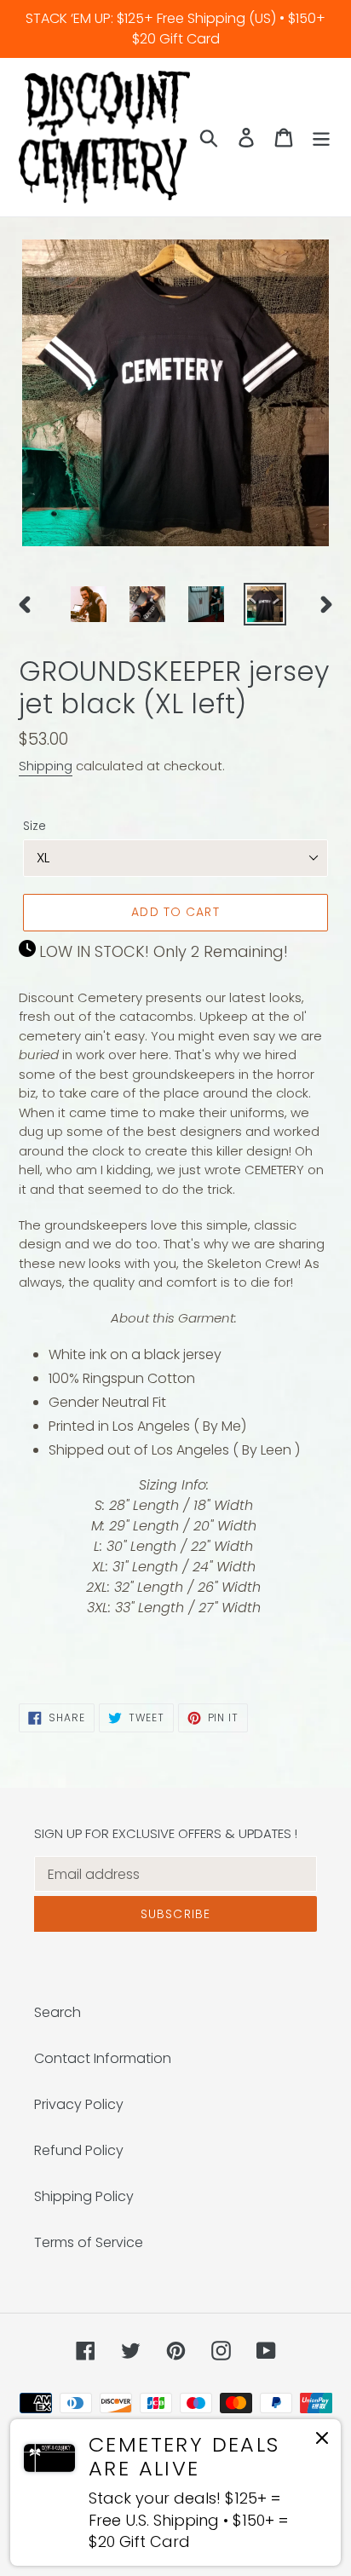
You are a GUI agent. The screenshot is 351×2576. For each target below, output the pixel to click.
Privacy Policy (79, 2104)
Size (35, 826)
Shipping (46, 766)
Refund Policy (79, 2150)
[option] (89, 604)
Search (58, 2012)
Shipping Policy (84, 2196)
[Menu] (321, 137)
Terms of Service (89, 2242)
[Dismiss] (322, 2441)
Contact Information (103, 2058)
